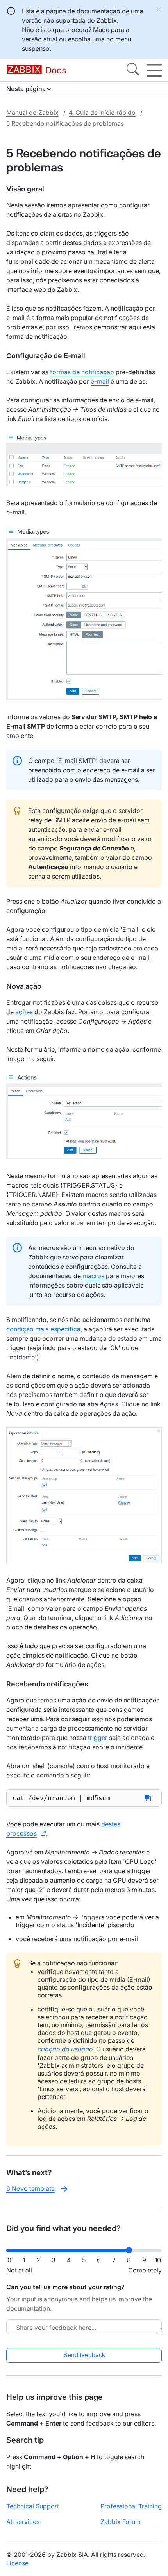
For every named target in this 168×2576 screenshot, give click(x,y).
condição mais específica (43, 1329)
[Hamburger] (154, 70)
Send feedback (84, 2355)
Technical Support (33, 2506)
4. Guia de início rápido (102, 113)
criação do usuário (65, 2049)
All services (23, 2522)
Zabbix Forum (121, 2522)
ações (24, 1012)
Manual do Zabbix (32, 113)
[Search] (133, 70)
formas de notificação (82, 372)
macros (93, 1276)
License (17, 2563)
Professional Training (131, 2506)
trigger (98, 1738)
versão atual (40, 39)
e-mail (100, 381)
